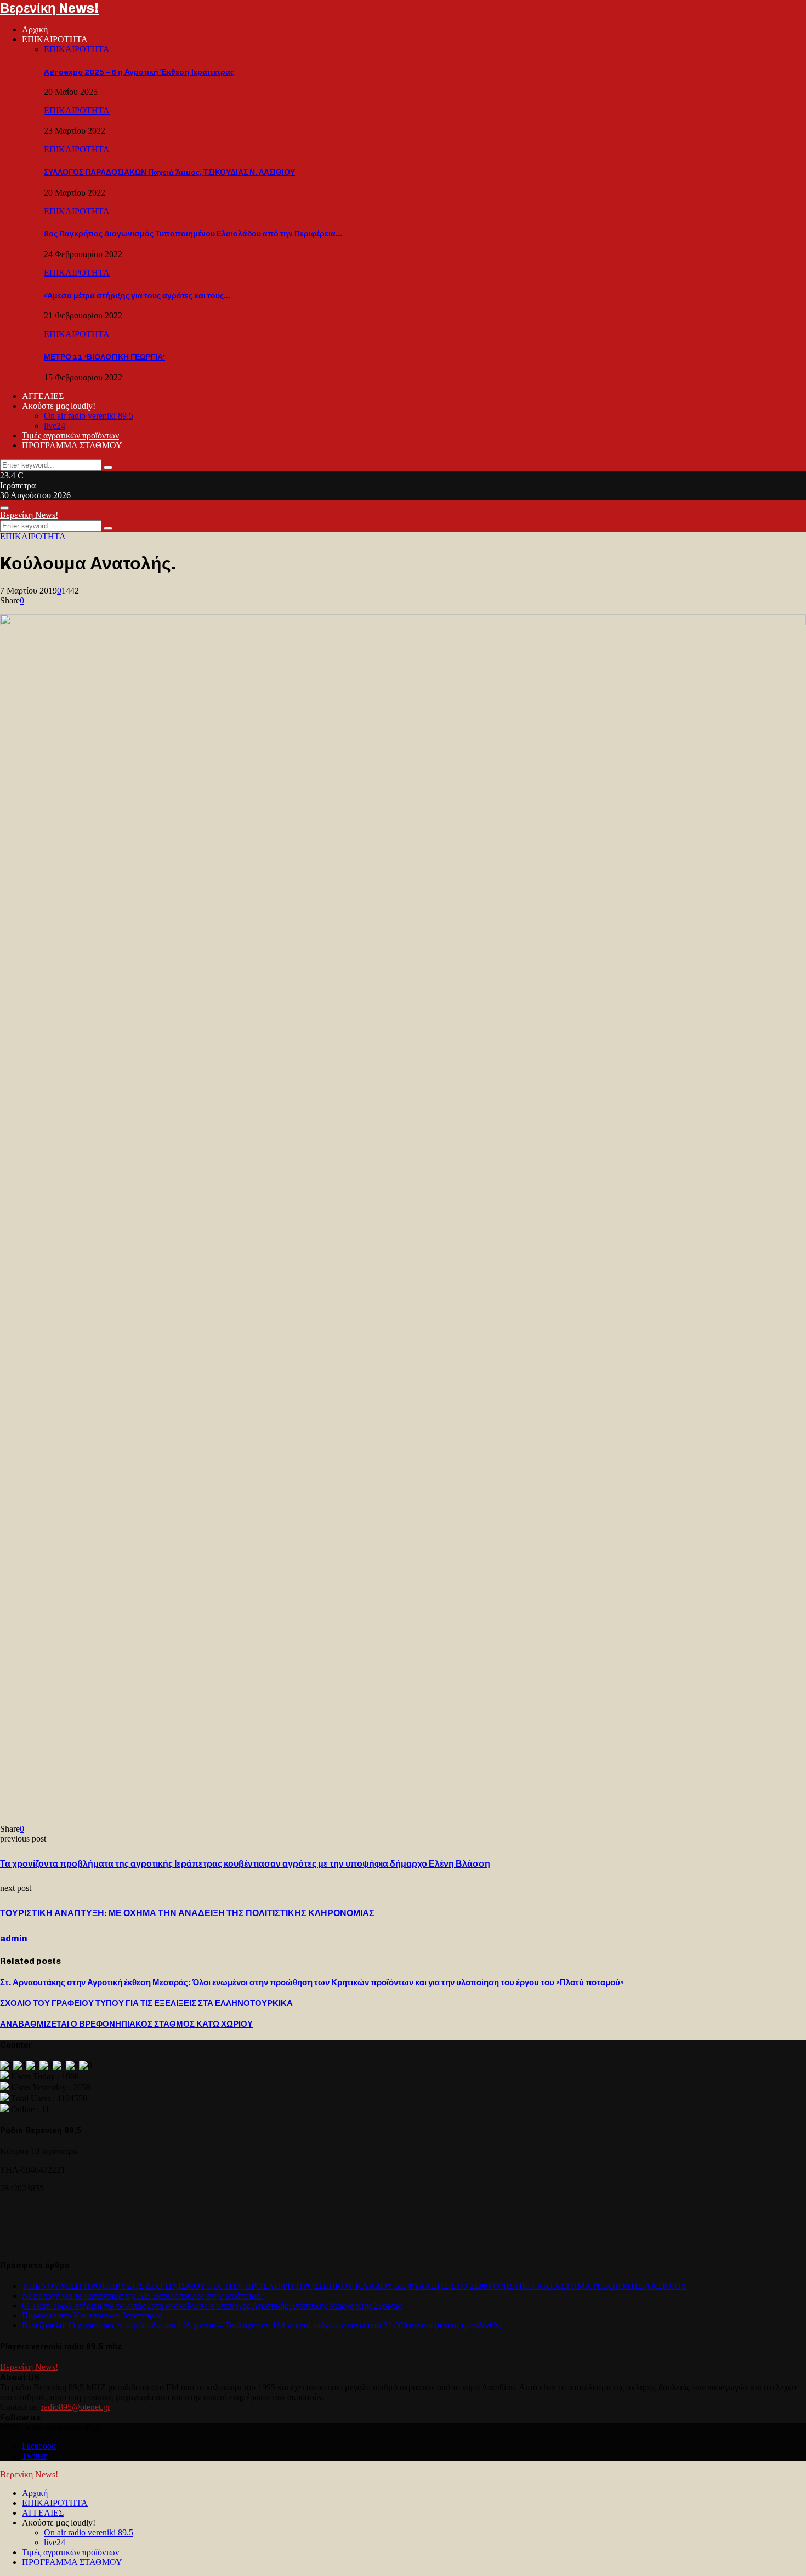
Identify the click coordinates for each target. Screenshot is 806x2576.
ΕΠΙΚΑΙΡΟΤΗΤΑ (55, 39)
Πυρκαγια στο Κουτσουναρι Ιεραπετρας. (93, 2315)
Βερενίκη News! (49, 8)
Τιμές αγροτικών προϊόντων (70, 435)
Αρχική (35, 29)
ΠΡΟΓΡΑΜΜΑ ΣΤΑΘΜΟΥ (72, 445)
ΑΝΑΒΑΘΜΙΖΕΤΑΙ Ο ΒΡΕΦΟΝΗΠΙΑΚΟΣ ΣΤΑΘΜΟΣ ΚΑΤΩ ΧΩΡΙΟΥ (126, 2024)
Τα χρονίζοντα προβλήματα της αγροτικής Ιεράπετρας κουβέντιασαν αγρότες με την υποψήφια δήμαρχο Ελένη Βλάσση (245, 1864)
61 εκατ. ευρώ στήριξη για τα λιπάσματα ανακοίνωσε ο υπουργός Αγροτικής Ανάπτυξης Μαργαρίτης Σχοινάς (211, 2306)
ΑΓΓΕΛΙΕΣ (43, 396)
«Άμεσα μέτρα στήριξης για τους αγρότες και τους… (137, 296)
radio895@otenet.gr (76, 2407)
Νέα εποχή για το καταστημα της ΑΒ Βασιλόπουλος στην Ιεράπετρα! (143, 2296)
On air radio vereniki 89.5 (89, 416)
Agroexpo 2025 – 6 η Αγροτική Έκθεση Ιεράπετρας (139, 72)
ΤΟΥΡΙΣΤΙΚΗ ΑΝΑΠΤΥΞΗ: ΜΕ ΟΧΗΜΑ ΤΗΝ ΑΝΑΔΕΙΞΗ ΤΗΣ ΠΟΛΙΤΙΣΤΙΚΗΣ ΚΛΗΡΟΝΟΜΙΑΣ (187, 1913)
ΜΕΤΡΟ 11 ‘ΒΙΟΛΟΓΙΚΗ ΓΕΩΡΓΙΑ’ (104, 357)
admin (14, 1938)
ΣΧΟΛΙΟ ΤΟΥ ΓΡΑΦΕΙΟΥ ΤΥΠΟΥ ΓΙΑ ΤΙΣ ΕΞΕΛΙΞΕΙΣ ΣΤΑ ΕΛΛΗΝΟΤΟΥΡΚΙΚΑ (146, 2003)
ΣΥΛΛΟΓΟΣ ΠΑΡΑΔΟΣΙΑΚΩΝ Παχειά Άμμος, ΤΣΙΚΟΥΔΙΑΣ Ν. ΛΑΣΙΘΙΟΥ (169, 172)
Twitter (34, 2456)
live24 (55, 426)
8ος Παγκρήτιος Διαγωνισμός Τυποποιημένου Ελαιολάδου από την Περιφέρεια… (193, 234)
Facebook (39, 2446)
